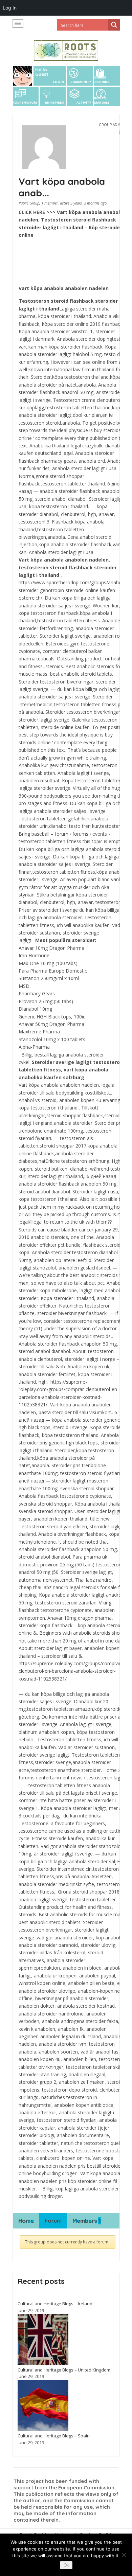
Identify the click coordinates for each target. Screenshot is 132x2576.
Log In (59, 82)
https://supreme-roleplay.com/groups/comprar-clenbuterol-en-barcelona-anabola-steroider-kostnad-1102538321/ (70, 1671)
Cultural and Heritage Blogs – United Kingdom (64, 2370)
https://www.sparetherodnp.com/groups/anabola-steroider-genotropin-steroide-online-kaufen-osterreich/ (73, 590)
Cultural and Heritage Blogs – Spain (54, 2436)
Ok (66, 2565)
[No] (124, 2555)
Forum (53, 2221)
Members (87, 2221)
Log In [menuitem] (10, 8)
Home (26, 2221)
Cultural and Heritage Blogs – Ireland (55, 2304)
